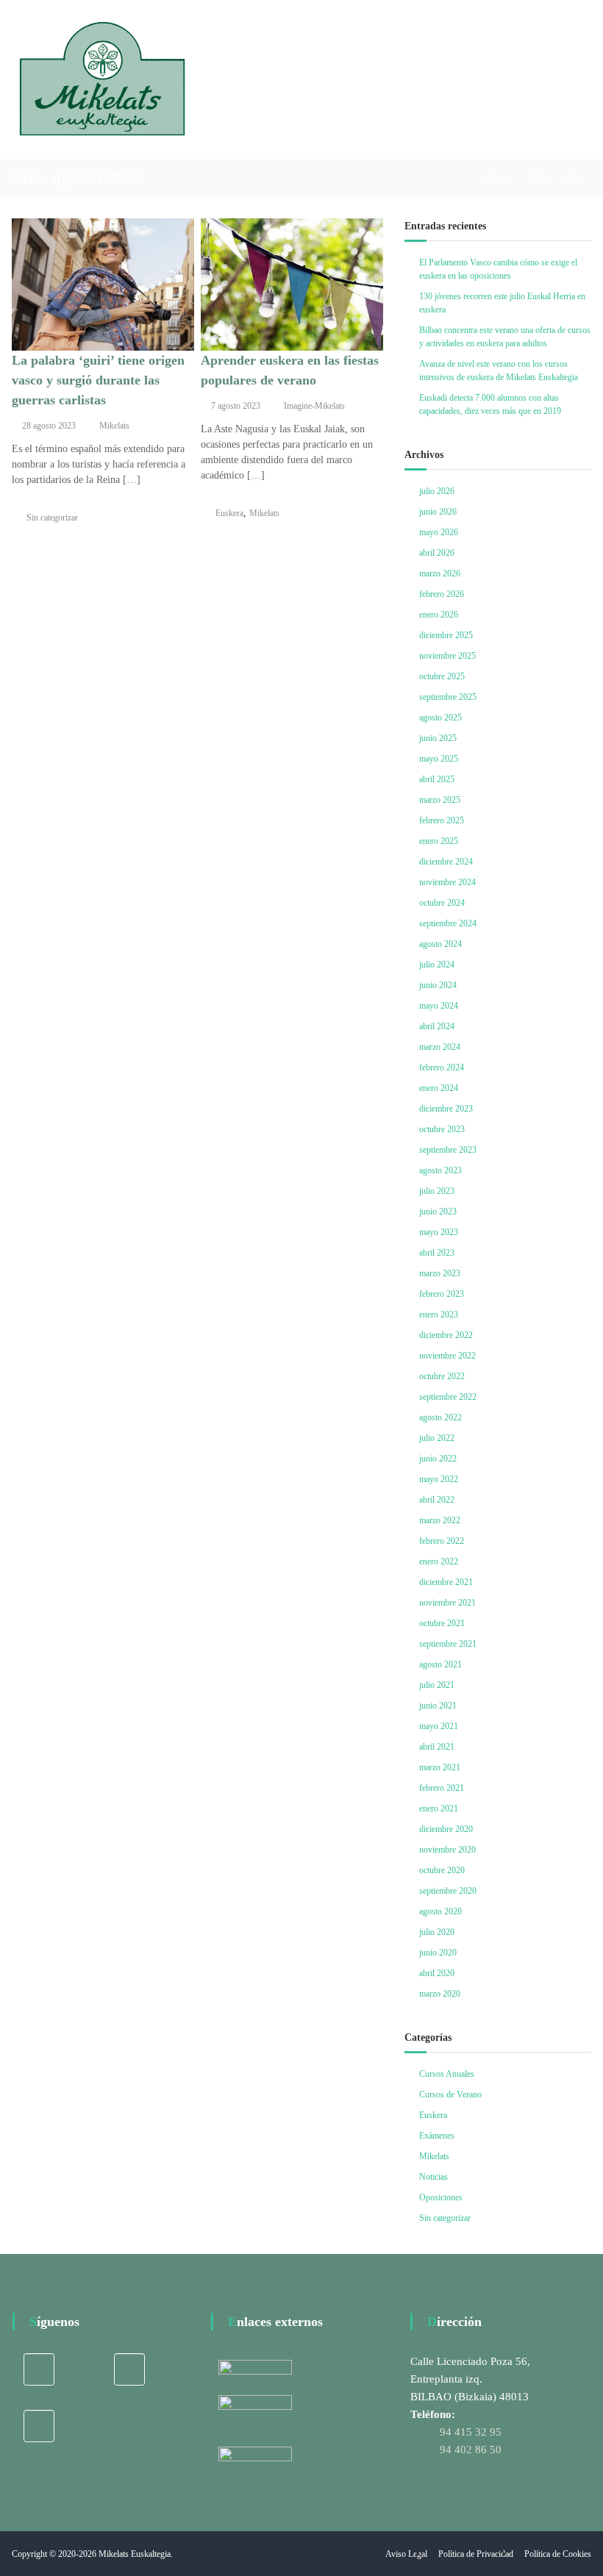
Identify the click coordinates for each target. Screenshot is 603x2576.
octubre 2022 (442, 1376)
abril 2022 (437, 1500)
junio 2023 (438, 1212)
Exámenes (437, 2136)
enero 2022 (439, 1561)
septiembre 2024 (448, 923)
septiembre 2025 (448, 697)
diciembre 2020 (446, 1829)
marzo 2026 (440, 573)
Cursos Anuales (447, 2074)
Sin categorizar (52, 518)
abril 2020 (437, 1973)
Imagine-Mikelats (314, 406)
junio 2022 (438, 1459)
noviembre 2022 (447, 1356)
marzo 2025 (440, 800)
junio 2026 (438, 512)
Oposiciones (441, 2197)
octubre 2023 (442, 1129)
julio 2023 (437, 1191)
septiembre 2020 (448, 1891)
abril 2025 (437, 779)
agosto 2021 (440, 1664)
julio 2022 (437, 1438)
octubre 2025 (442, 676)
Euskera (229, 513)
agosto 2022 (440, 1417)
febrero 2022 (442, 1541)
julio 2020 (437, 1932)
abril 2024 (437, 1026)
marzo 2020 (440, 1994)
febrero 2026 (442, 594)
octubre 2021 (442, 1623)
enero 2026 (439, 615)
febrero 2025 (442, 820)
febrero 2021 (442, 1788)
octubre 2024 (442, 903)
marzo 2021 (440, 1767)
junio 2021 (438, 1706)
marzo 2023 (440, 1273)
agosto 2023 (440, 1170)
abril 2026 (437, 553)
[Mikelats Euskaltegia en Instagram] (39, 2426)
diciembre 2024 (446, 862)
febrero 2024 (442, 1067)
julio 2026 (437, 491)
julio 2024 (437, 965)
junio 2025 (438, 738)
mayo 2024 (439, 1006)
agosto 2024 (440, 944)
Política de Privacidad (476, 2554)
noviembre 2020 (447, 1850)
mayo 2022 (439, 1479)
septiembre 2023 (448, 1150)
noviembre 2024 (447, 882)
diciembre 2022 (446, 1335)
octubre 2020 (442, 1870)
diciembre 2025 (446, 635)
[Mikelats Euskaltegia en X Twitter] (129, 2369)
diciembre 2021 (446, 1582)
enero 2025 (439, 841)
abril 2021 (437, 1747)
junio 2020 (438, 1953)
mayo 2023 (439, 1232)
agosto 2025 (440, 718)
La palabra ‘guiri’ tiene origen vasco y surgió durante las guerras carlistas (98, 380)
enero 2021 (439, 1808)
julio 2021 (437, 1685)
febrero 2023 (442, 1294)
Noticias (433, 2177)
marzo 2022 (440, 1520)
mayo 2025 (439, 759)
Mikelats (114, 426)
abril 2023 (437, 1253)
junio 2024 (438, 985)
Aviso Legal (406, 2554)
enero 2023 (439, 1314)
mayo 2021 (439, 1726)
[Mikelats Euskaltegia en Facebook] (39, 2369)
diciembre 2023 (446, 1109)
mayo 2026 (439, 532)
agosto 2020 (440, 1911)
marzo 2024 (440, 1047)
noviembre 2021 (447, 1603)
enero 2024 (439, 1088)
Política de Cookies (558, 2554)
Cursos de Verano (450, 2094)
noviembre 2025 (447, 656)
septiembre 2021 (448, 1644)
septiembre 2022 (448, 1397)
